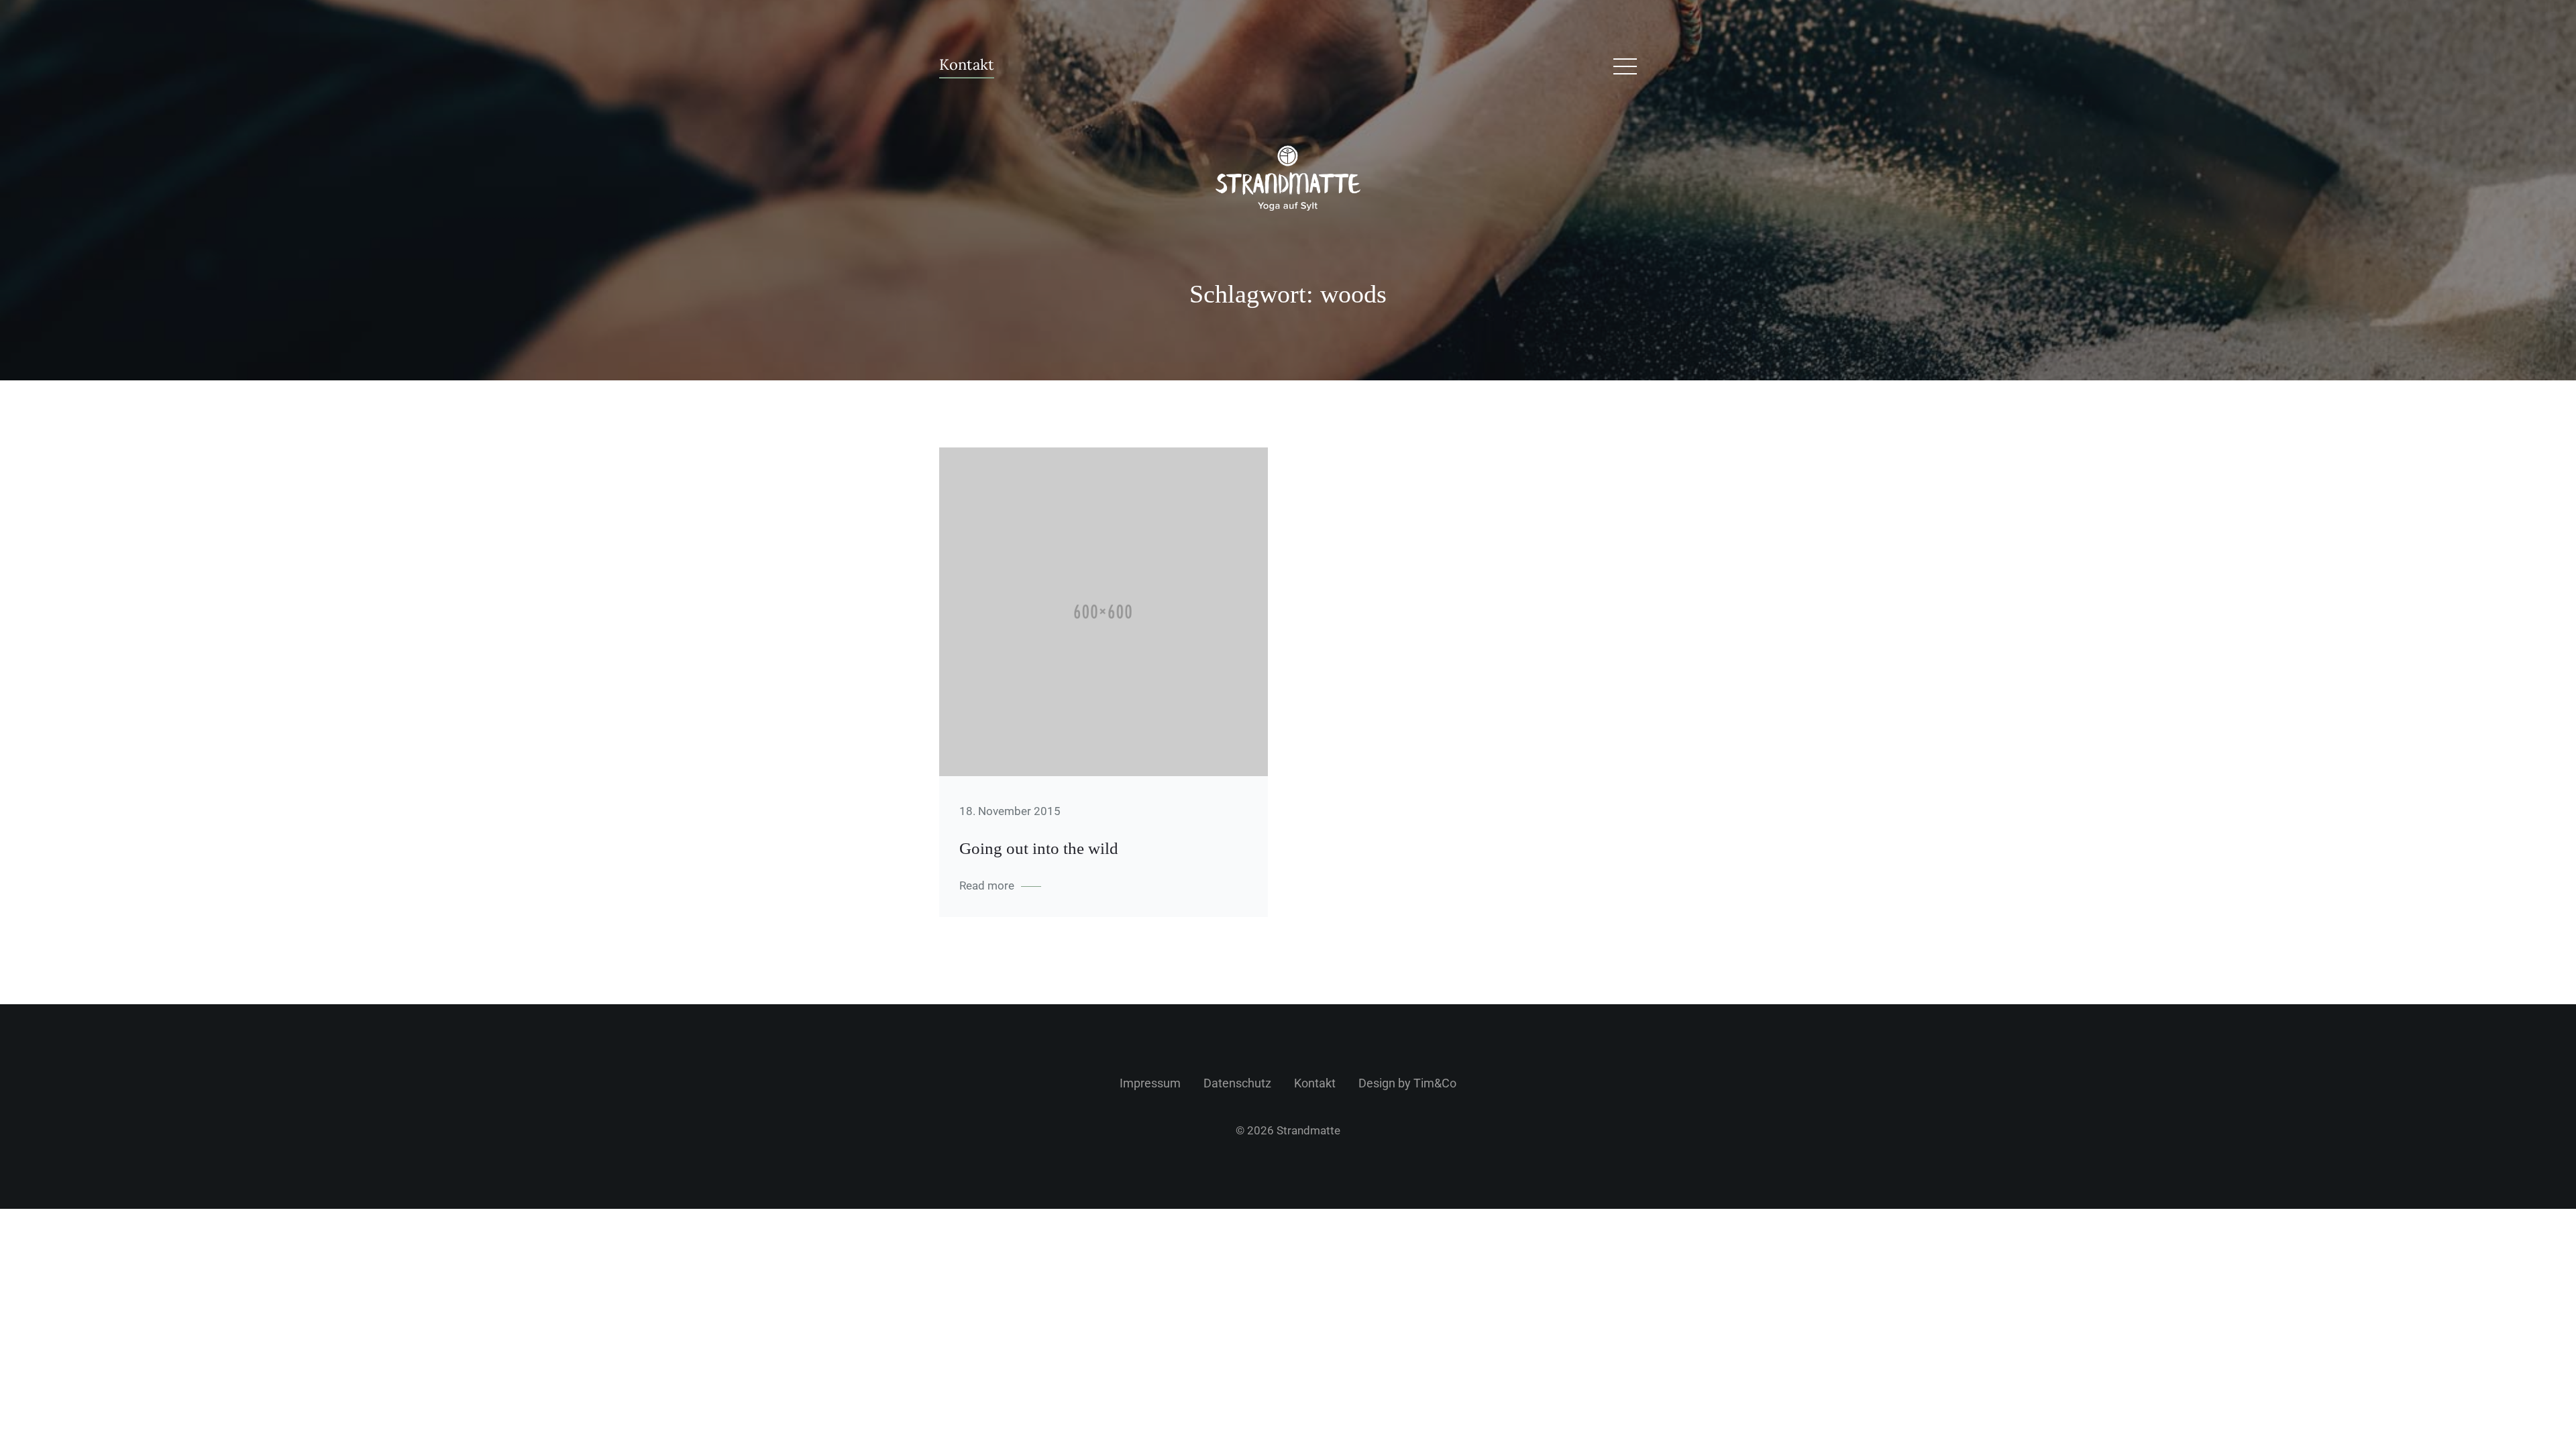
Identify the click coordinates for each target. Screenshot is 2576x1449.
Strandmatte (1308, 1130)
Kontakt (967, 65)
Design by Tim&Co (1407, 1083)
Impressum (1150, 1083)
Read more (987, 885)
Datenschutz (1237, 1083)
